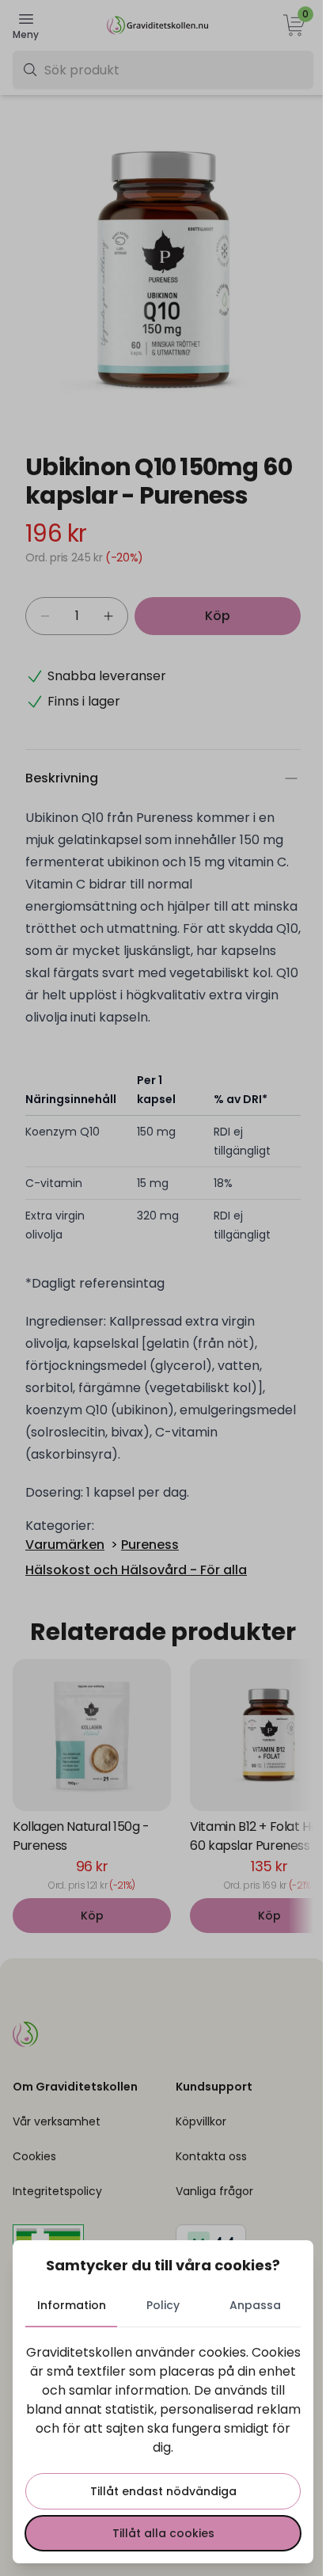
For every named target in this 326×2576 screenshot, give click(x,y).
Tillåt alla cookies (163, 2533)
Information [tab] (72, 2305)
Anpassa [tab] (255, 2305)
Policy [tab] (163, 2305)
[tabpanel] (163, 2447)
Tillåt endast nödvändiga (163, 2491)
